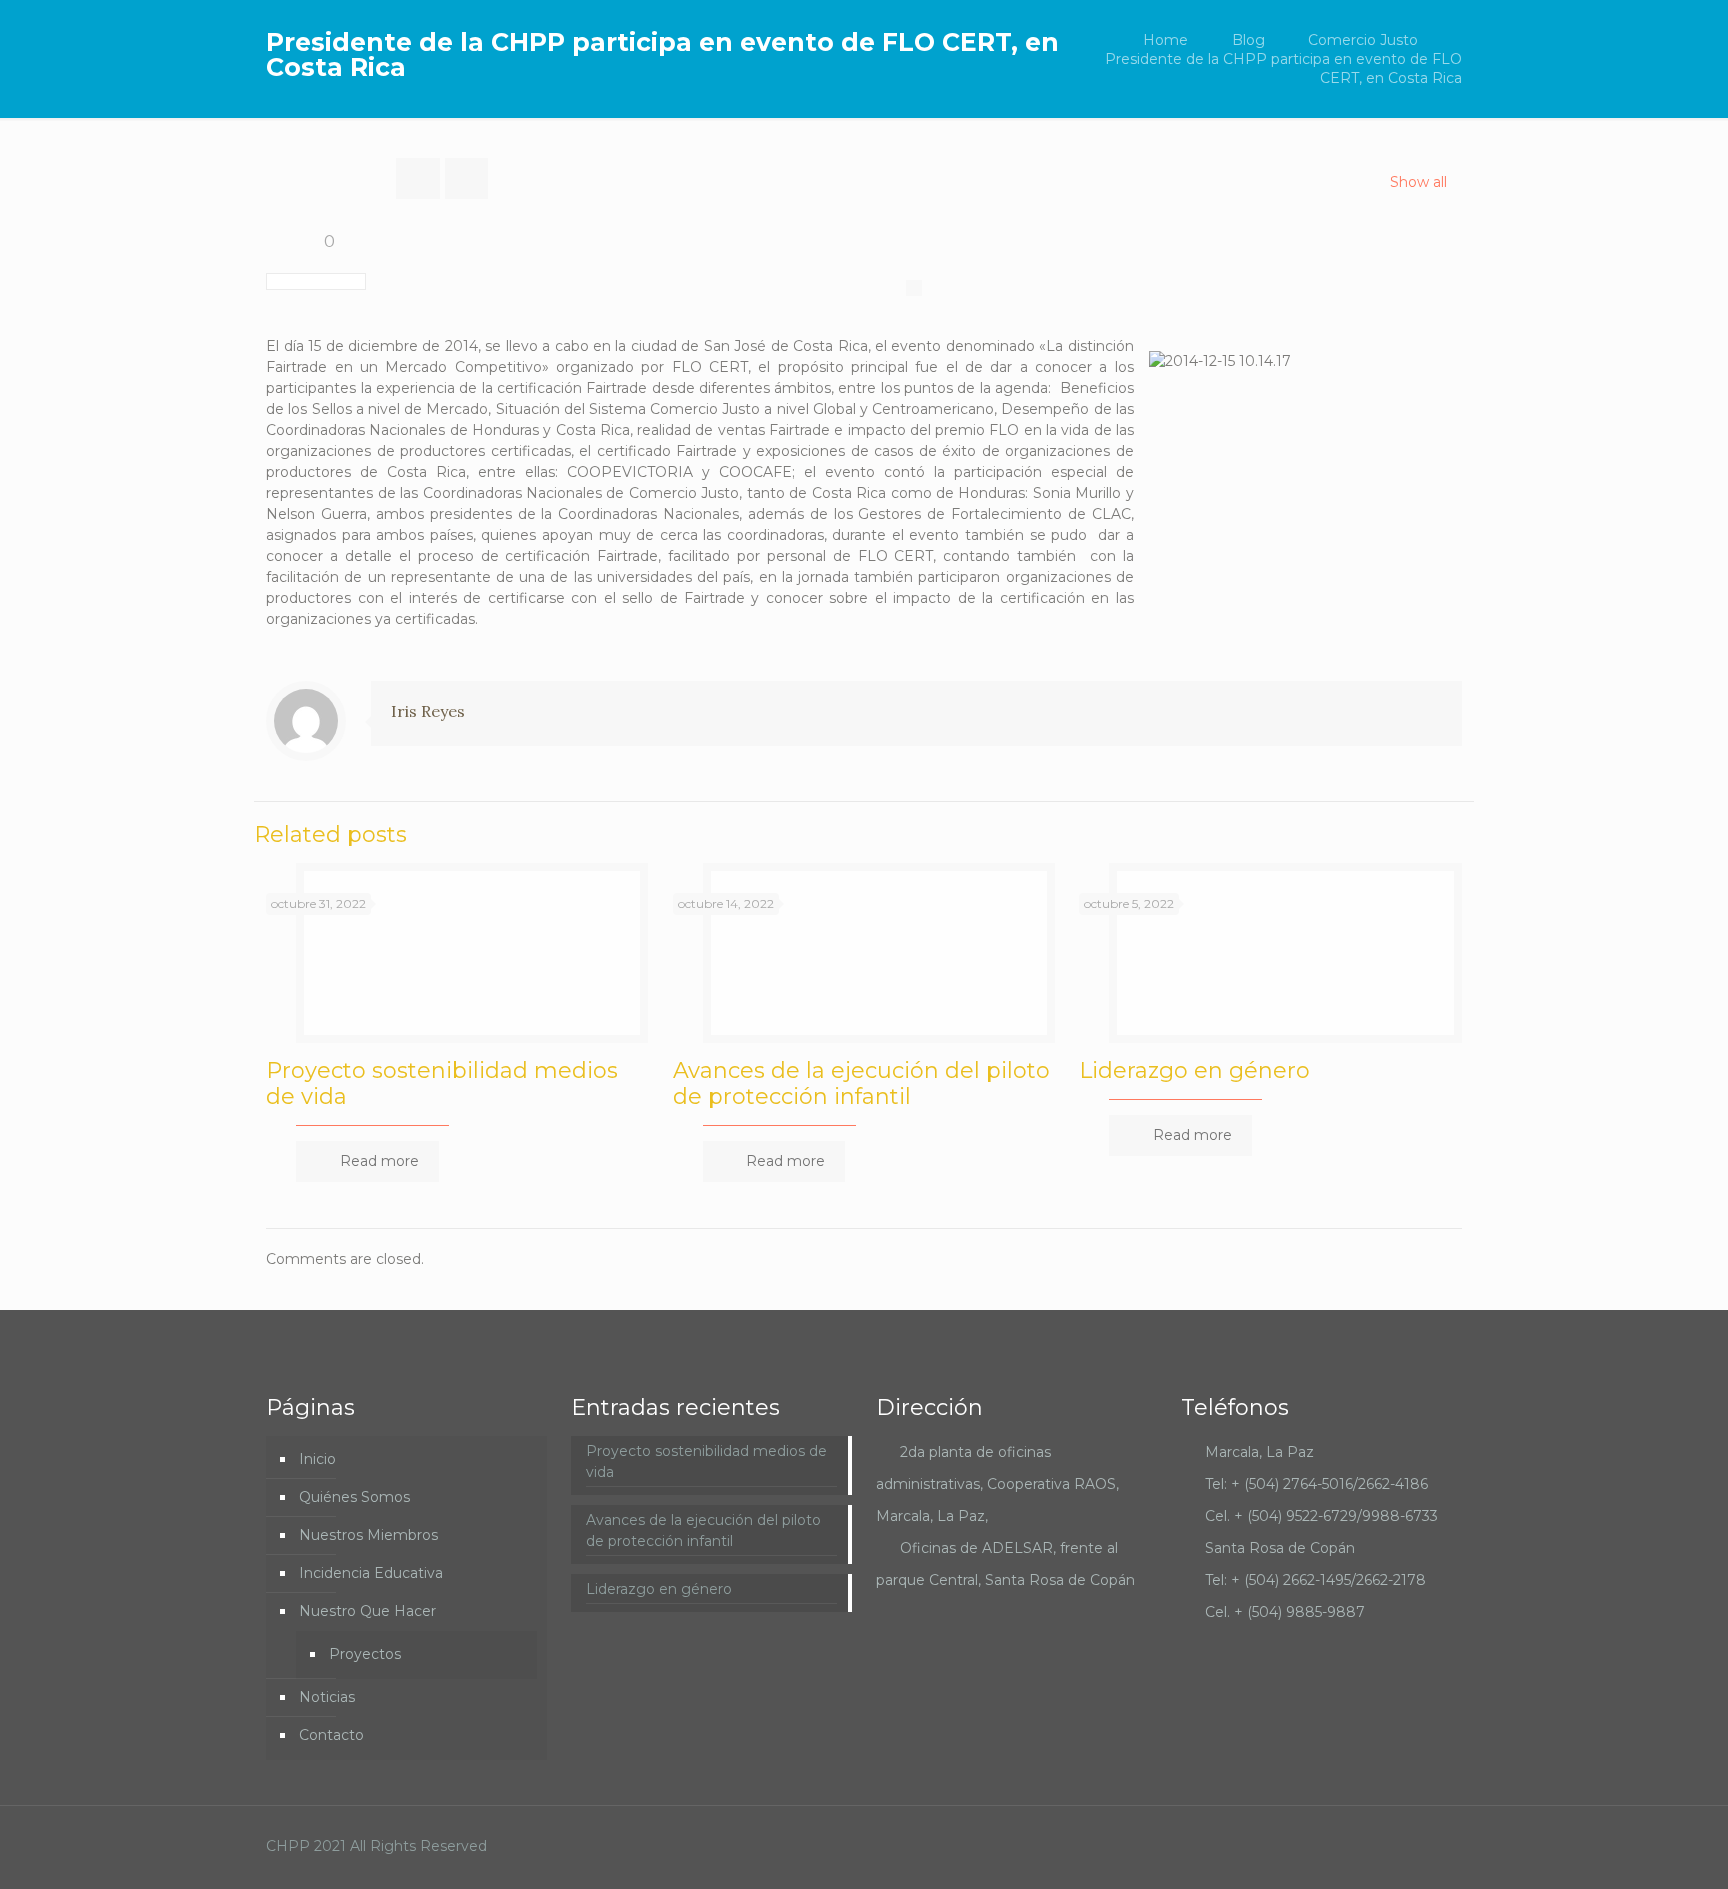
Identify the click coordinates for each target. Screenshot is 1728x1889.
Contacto (331, 1735)
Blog (1248, 40)
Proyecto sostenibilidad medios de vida (442, 1083)
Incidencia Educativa (371, 1573)
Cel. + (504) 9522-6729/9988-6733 (1321, 1516)
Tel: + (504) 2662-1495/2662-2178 (1315, 1580)
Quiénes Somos (354, 1497)
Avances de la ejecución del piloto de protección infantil (861, 1083)
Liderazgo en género (1194, 1070)
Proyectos (365, 1654)
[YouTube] (1362, 1845)
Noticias (327, 1697)
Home (1165, 40)
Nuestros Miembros (368, 1535)
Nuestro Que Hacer (367, 1611)
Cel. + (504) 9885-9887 (1285, 1612)
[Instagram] (1389, 1845)
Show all (1418, 182)
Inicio (317, 1459)
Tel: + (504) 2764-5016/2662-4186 (1316, 1484)
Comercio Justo (1363, 40)
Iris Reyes (428, 711)
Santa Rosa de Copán (1280, 1548)
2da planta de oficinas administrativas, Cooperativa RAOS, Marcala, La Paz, (997, 1484)
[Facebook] (1335, 1845)
